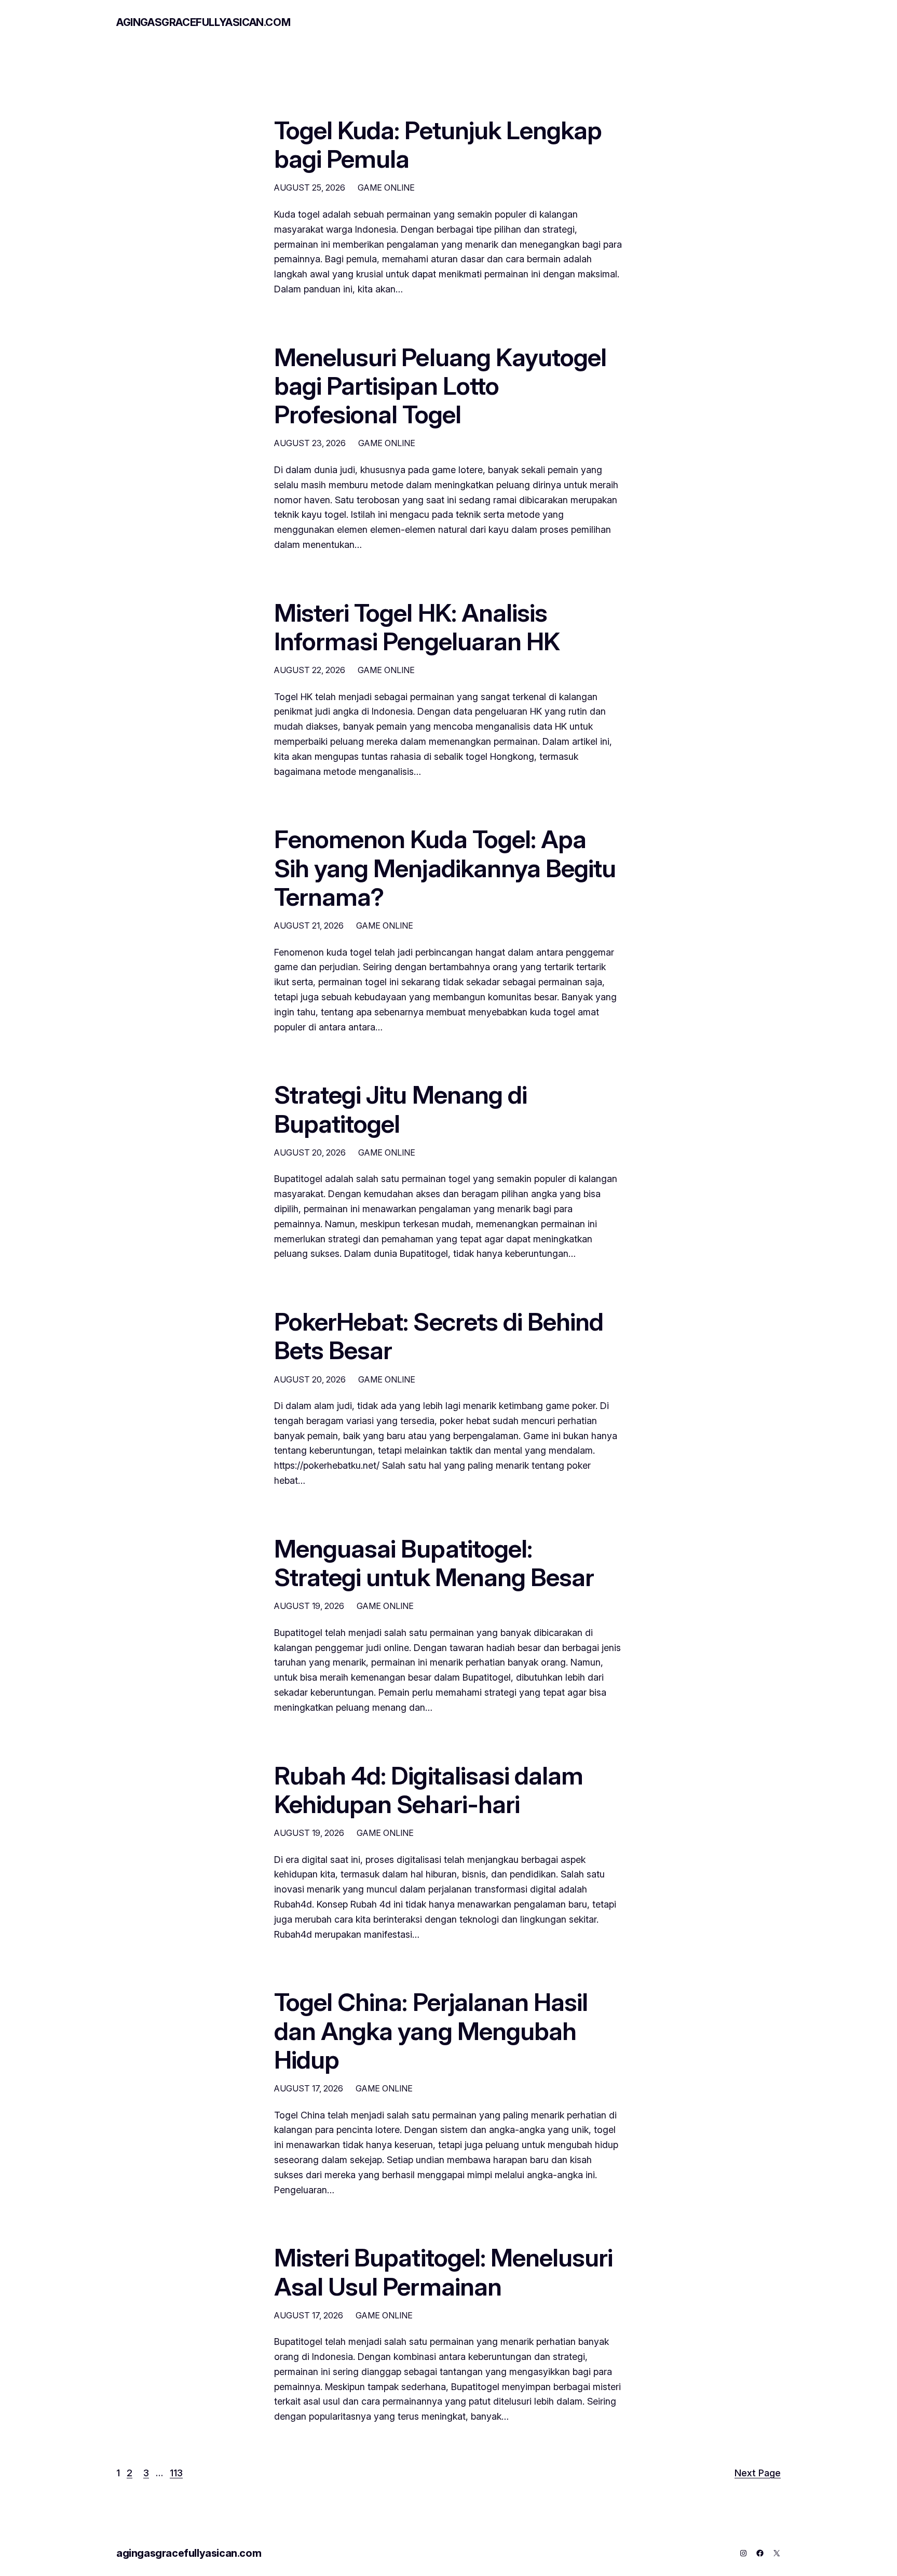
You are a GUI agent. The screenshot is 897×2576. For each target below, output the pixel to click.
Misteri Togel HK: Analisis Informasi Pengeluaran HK (417, 627)
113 (176, 2473)
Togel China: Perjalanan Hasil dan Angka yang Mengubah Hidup (431, 2031)
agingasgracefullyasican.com (203, 22)
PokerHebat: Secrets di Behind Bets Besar (439, 1336)
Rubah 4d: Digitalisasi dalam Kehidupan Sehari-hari (429, 1790)
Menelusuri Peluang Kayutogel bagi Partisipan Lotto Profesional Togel (440, 386)
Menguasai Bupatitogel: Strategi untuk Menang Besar (434, 1563)
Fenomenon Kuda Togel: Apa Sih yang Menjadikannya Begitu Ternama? (445, 868)
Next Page (758, 2473)
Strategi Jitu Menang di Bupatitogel (400, 1109)
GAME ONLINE (386, 187)
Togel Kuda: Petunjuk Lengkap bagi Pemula (438, 144)
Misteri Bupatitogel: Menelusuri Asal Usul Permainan (443, 2272)
